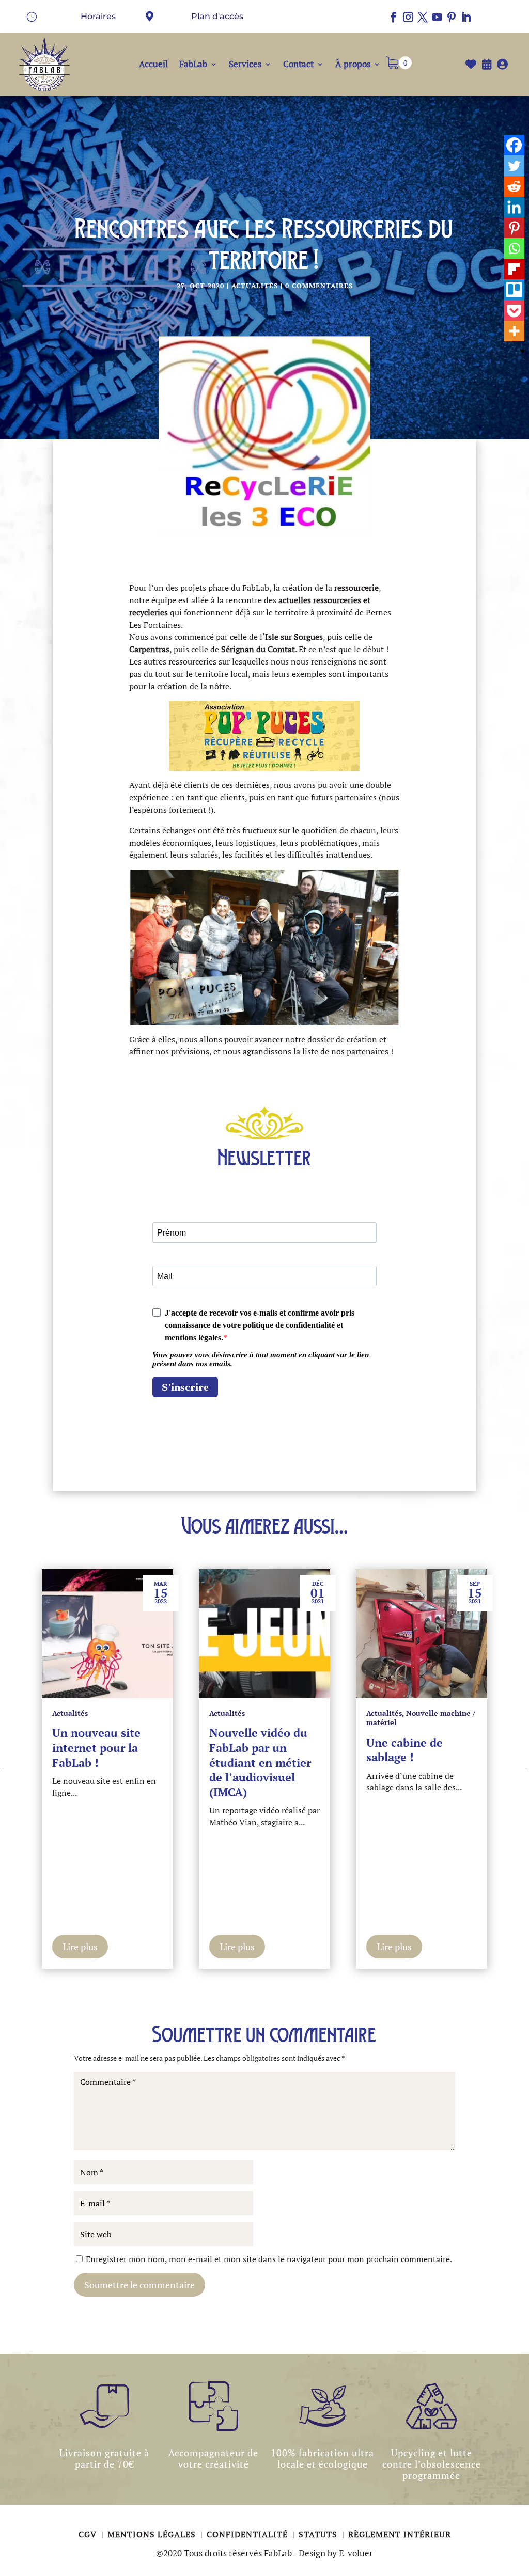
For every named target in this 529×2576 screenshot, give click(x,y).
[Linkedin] (514, 207)
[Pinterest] (514, 228)
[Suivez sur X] (423, 17)
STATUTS (319, 2534)
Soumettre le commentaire (139, 2285)
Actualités (255, 286)
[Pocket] (514, 310)
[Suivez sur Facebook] (394, 17)
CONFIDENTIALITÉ (248, 2534)
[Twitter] (514, 166)
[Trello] (514, 290)
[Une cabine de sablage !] (422, 1634)
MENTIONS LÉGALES (153, 2534)
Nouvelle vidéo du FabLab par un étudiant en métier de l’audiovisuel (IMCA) (260, 1762)
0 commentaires (319, 286)
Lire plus (80, 1947)
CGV (89, 2534)
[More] (514, 331)
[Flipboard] (514, 269)
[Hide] (522, 351)
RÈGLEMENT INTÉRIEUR (400, 2534)
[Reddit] (514, 186)
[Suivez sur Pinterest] (452, 17)
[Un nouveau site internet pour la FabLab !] (107, 1634)
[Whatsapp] (514, 248)
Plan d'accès (217, 16)
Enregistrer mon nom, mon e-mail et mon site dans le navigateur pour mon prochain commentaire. (269, 2259)
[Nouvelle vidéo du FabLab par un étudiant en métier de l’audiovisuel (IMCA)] (264, 1634)
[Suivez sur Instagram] (408, 17)
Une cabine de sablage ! (404, 1750)
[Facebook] (514, 145)
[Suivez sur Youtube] (437, 17)
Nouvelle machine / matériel (421, 1718)
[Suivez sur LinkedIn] (466, 17)
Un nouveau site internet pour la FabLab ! (96, 1747)
